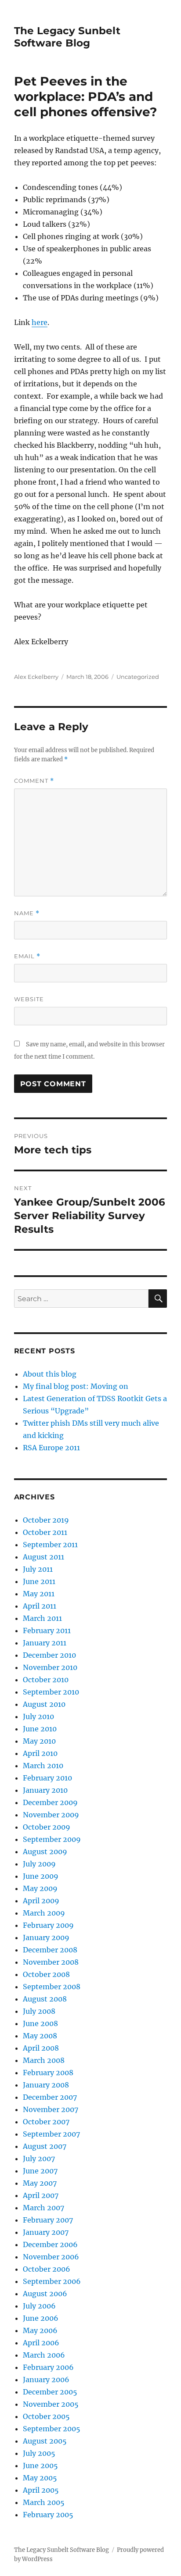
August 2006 (45, 2294)
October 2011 (45, 1532)
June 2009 (41, 1876)
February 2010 (47, 1778)
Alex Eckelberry (36, 677)
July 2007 (39, 2159)
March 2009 (44, 1913)
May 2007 (40, 2183)
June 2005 (40, 2465)
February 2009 (48, 1925)
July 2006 (39, 2306)
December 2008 (50, 1950)
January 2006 (46, 2380)
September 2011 (50, 1545)
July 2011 (38, 1569)
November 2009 (51, 1815)
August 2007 (45, 2146)
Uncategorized (138, 677)
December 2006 (50, 2244)
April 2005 (41, 2490)
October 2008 (46, 1974)
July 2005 (39, 2453)
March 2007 (43, 2208)
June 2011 (39, 1581)
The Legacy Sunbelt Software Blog (67, 37)
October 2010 (46, 1680)
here (40, 322)
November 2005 (51, 2404)
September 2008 (52, 1987)
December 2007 (50, 2097)
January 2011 (45, 1643)
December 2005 (50, 2392)
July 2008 (39, 2011)
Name (27, 913)
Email (27, 956)
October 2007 (46, 2122)
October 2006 (47, 2269)
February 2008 (48, 2073)
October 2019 (46, 1520)
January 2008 (46, 2085)
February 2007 (48, 2220)
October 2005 (46, 2416)
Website (29, 999)
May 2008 (40, 2036)
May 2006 (40, 2330)
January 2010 (45, 1790)
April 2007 (41, 2195)
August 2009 (45, 1852)
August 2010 (44, 1704)
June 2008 (40, 2023)
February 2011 (47, 1631)
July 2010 (38, 1716)
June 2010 (40, 1729)
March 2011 (42, 1618)
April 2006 (41, 2343)
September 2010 (51, 1692)
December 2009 (50, 1802)
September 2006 (52, 2281)
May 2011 (39, 1594)
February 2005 (48, 2515)
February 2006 (48, 2367)
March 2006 (44, 2355)
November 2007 (51, 2109)
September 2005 (52, 2429)
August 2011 (43, 1557)
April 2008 (41, 2048)
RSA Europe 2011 (51, 1448)
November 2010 (50, 1667)
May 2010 (39, 1741)
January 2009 (46, 1937)
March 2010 (43, 1766)
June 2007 (40, 2171)
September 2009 (52, 1839)
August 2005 (45, 2441)
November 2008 (51, 1962)
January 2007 (46, 2232)
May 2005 (40, 2478)
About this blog (50, 1374)
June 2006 (41, 2318)
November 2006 (51, 2257)
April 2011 (40, 1606)
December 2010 (49, 1655)
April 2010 (40, 1753)
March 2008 (44, 2060)
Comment (34, 781)
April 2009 (41, 1901)
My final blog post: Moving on (76, 1386)
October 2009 (47, 1827)
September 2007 (51, 2134)
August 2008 (45, 1999)
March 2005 (44, 2502)
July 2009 (39, 1864)
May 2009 (40, 1888)
